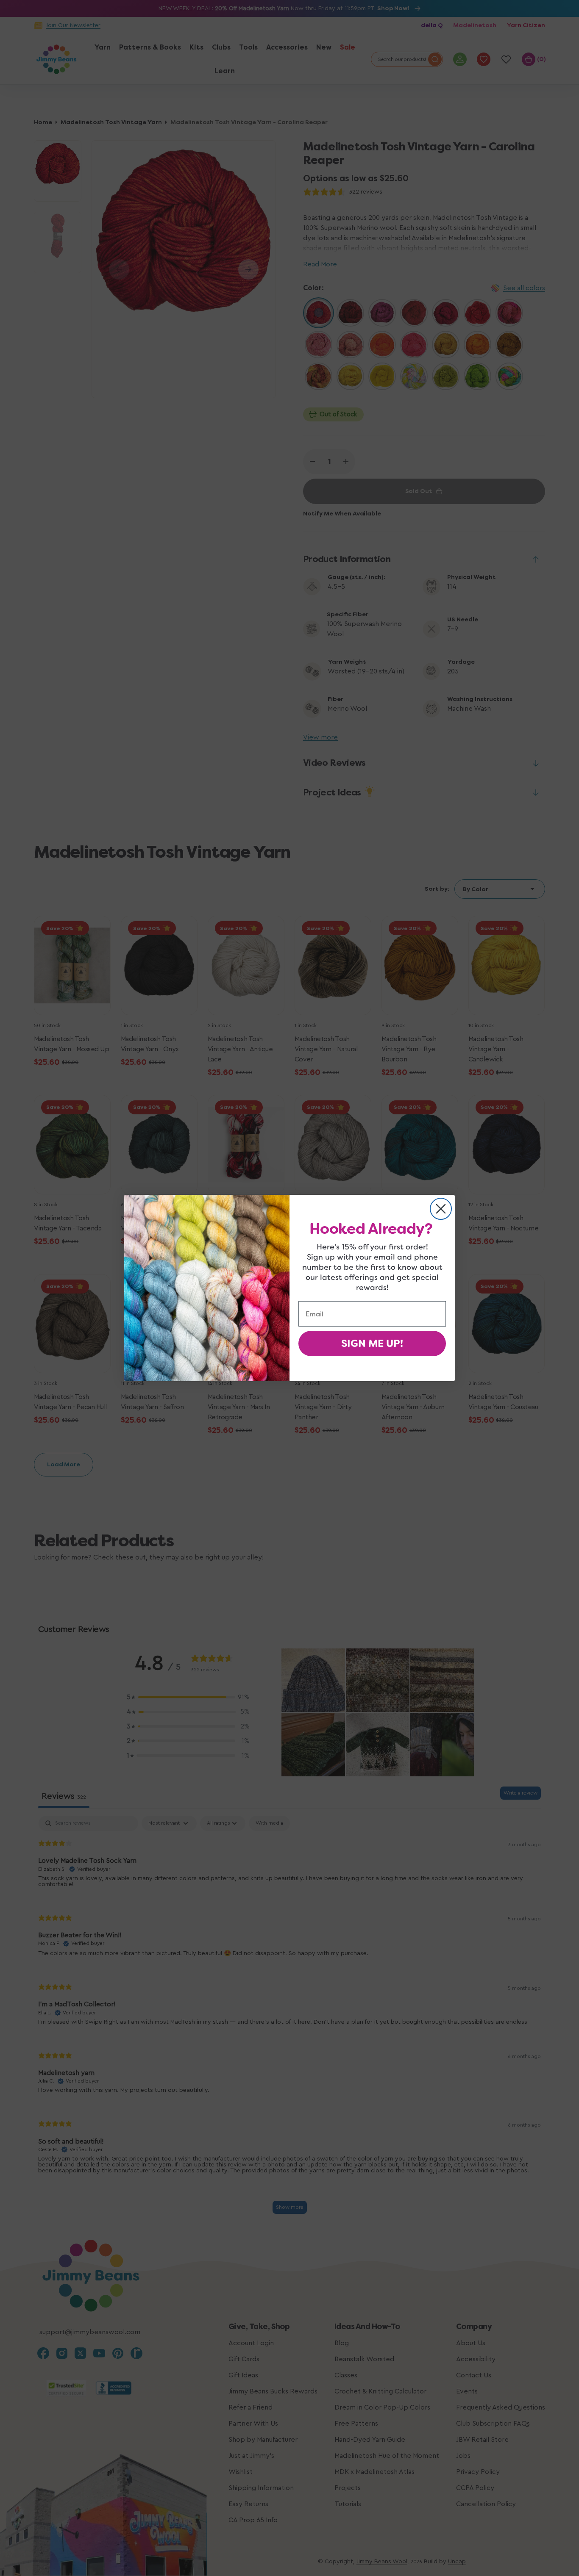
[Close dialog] (441, 1209)
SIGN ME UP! (372, 1343)
